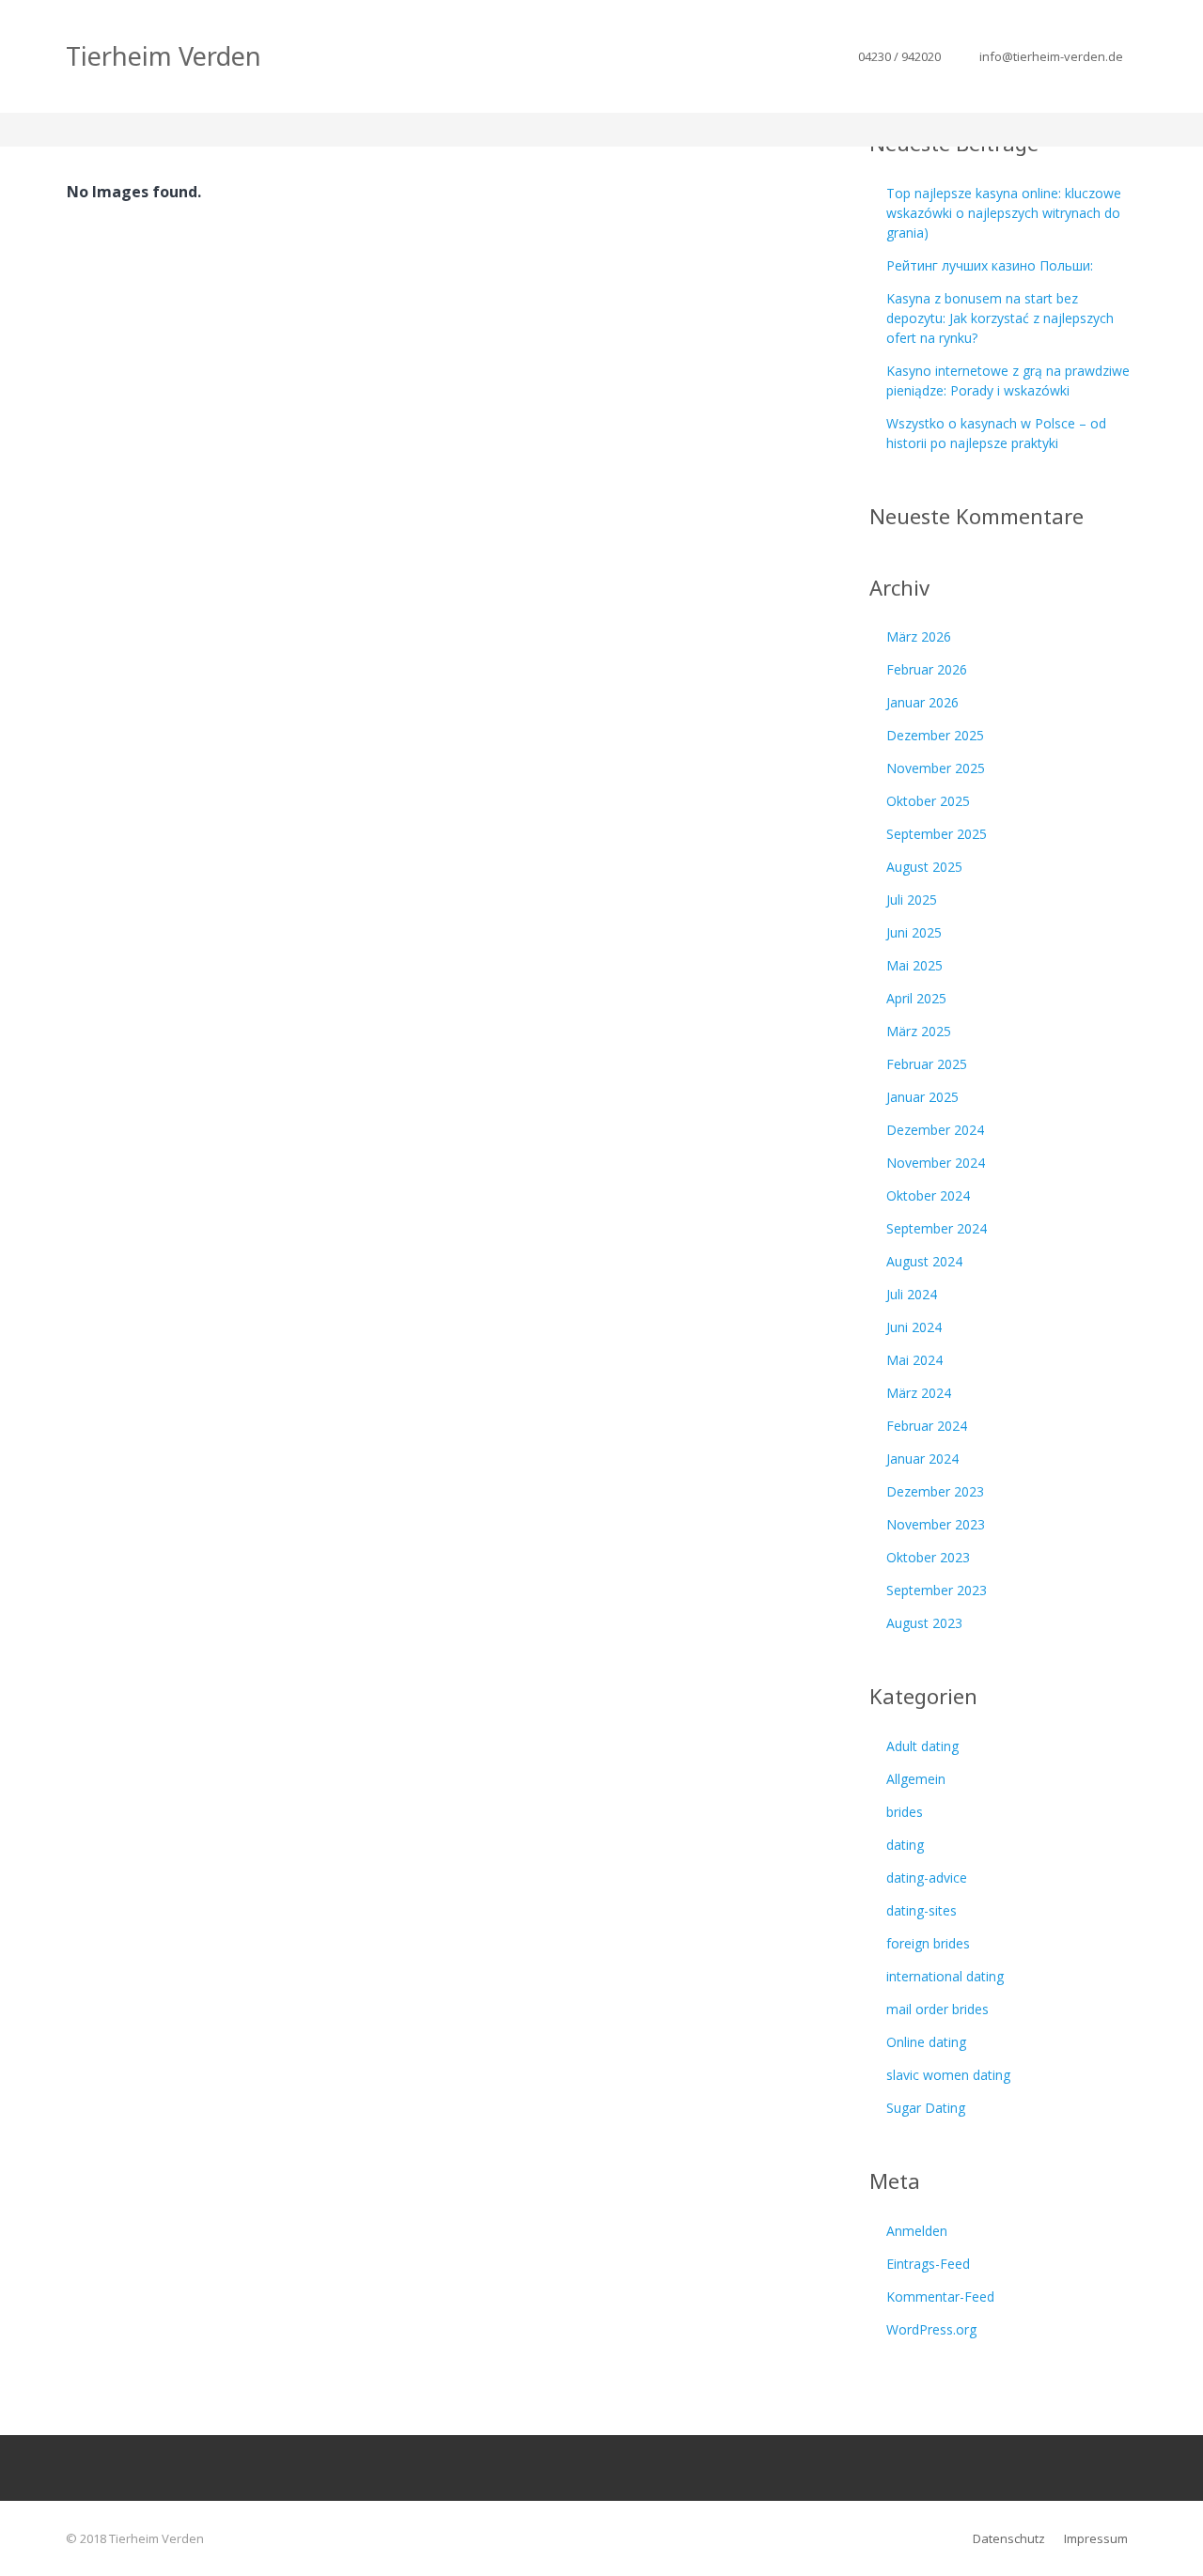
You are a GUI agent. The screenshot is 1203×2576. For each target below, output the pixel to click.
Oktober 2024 (928, 1195)
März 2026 (919, 636)
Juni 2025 (914, 932)
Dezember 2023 (935, 1491)
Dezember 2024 (935, 1130)
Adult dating (922, 1746)
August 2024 (924, 1261)
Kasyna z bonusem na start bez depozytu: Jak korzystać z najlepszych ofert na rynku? (1000, 318)
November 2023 (936, 1524)
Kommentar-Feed (940, 2297)
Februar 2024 (927, 1426)
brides (905, 1812)
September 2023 (937, 1590)
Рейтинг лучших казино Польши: (990, 265)
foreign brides (928, 1943)
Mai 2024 (914, 1360)
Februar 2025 (927, 1064)
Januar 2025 (922, 1097)
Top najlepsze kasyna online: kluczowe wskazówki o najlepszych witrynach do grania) (1004, 213)
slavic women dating (948, 2075)
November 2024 (936, 1163)
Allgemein (916, 1779)
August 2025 (924, 867)
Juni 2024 (914, 1327)
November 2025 (936, 768)
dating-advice (927, 1878)
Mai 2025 (914, 965)
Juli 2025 (912, 900)
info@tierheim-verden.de (1051, 56)
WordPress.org (931, 2329)
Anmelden (917, 2231)
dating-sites (922, 1910)
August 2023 (924, 1623)
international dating (945, 1976)
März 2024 (919, 1393)
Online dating (926, 2042)
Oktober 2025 (928, 801)
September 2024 (937, 1228)
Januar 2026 (922, 702)
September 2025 (937, 834)
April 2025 (916, 998)
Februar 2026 (927, 669)
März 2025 (919, 1031)
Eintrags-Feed (928, 2264)
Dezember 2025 (935, 735)
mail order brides (937, 2009)
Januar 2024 (922, 1459)
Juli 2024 (912, 1294)
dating (905, 1845)
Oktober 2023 (928, 1557)
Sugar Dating (926, 2108)
